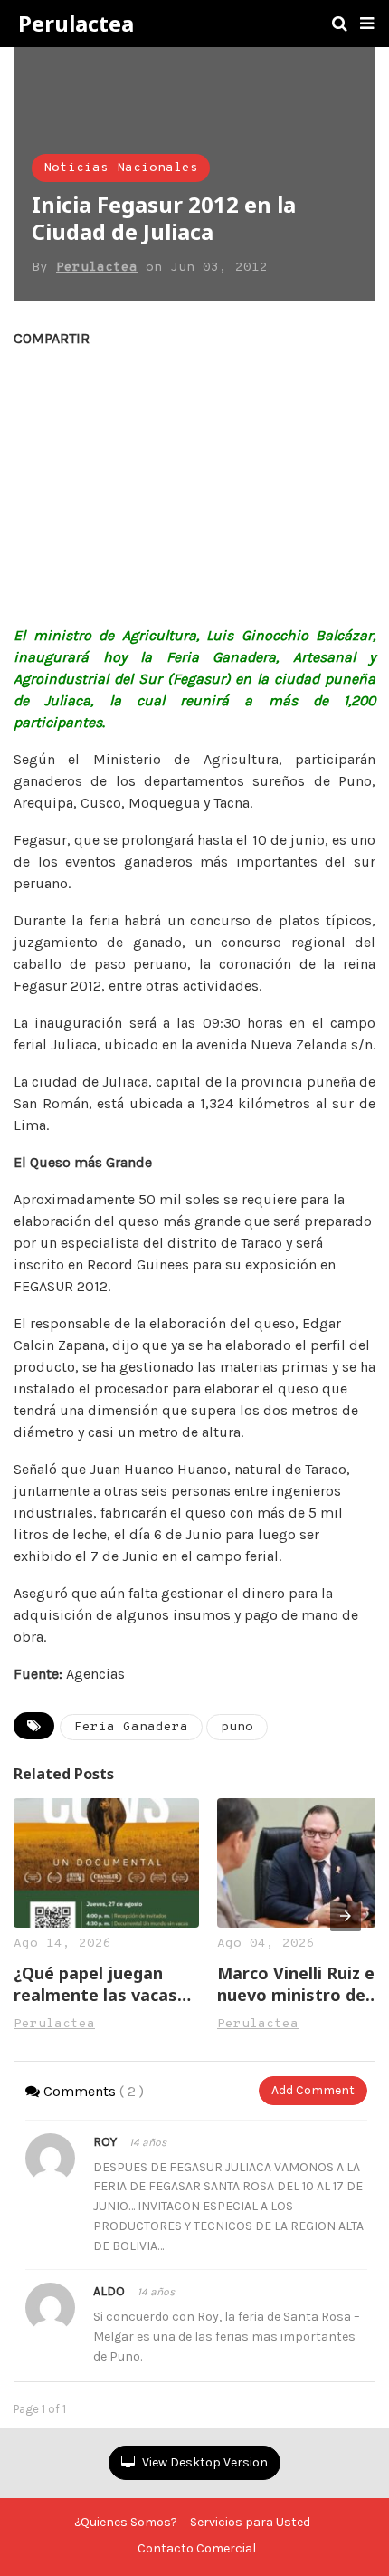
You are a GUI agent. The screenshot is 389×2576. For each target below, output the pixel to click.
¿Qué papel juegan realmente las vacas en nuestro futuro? (95, 1984)
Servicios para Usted (250, 2522)
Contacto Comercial (197, 2548)
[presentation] (346, 1916)
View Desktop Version (204, 2462)
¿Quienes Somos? (126, 2522)
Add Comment (313, 2090)
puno (237, 1727)
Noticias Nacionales (121, 168)
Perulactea (76, 24)
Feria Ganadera (131, 1727)
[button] (367, 24)
